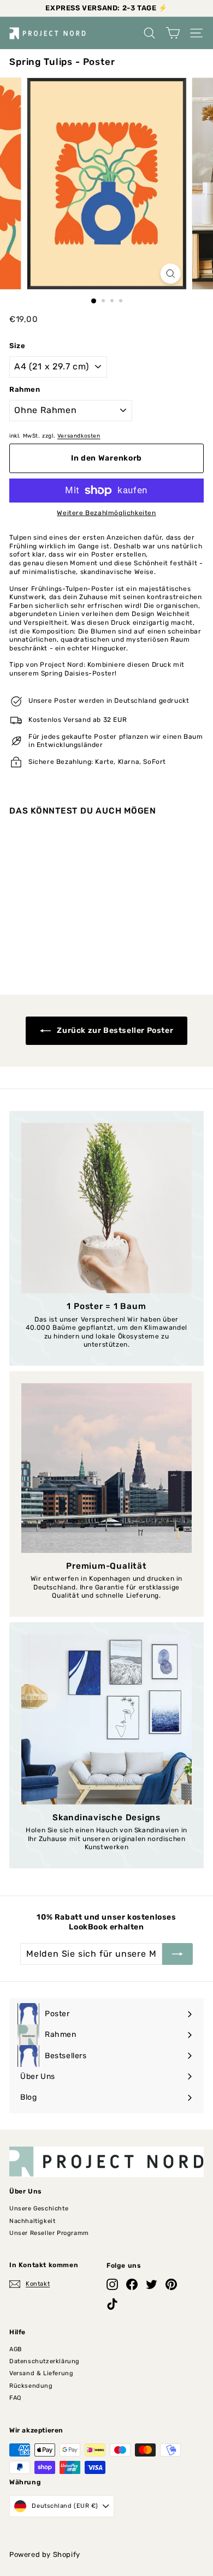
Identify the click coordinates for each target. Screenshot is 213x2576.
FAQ (15, 2398)
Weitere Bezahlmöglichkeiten (106, 513)
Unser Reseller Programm (49, 2233)
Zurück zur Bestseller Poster (114, 1030)
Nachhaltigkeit (32, 2221)
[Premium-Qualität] (106, 1468)
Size (17, 346)
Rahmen (25, 389)
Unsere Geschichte (39, 2209)
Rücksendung (31, 2386)
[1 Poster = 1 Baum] (106, 1208)
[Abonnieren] (177, 1954)
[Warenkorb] (173, 33)
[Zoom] (170, 274)
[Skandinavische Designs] (106, 1719)
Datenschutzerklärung (45, 2361)
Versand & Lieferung (41, 2373)
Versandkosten (79, 436)
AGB (16, 2349)
